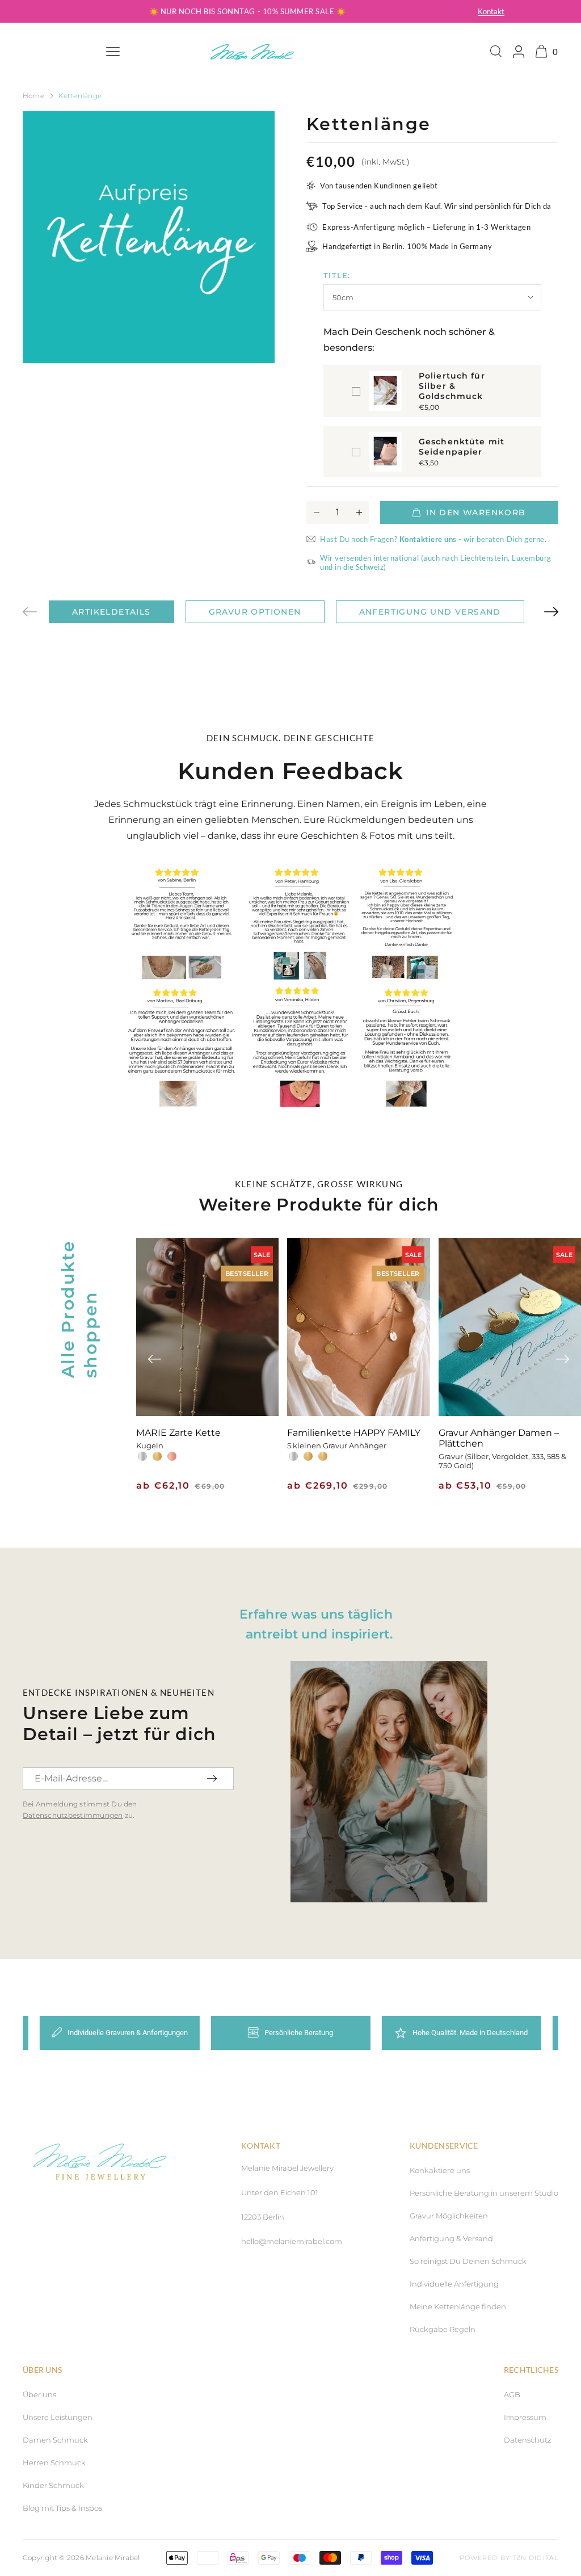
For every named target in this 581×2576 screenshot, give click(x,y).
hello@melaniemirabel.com (292, 2241)
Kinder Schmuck (53, 2485)
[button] (551, 612)
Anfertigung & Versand (451, 2238)
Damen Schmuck (55, 2440)
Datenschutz (528, 2440)
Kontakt (491, 11)
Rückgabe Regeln (443, 2329)
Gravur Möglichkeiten (449, 2216)
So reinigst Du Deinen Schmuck (468, 2261)
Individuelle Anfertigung (454, 2284)
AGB (512, 2394)
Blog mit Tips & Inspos (62, 2508)
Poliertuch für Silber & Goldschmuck (452, 386)
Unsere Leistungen (58, 2417)
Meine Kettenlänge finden (458, 2306)
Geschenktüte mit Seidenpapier (462, 447)
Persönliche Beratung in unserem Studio (484, 2193)
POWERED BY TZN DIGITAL (509, 2558)
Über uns (39, 2394)
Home (33, 96)
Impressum (525, 2417)
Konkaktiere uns (440, 2170)
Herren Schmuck (54, 2462)
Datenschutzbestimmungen (73, 1815)
